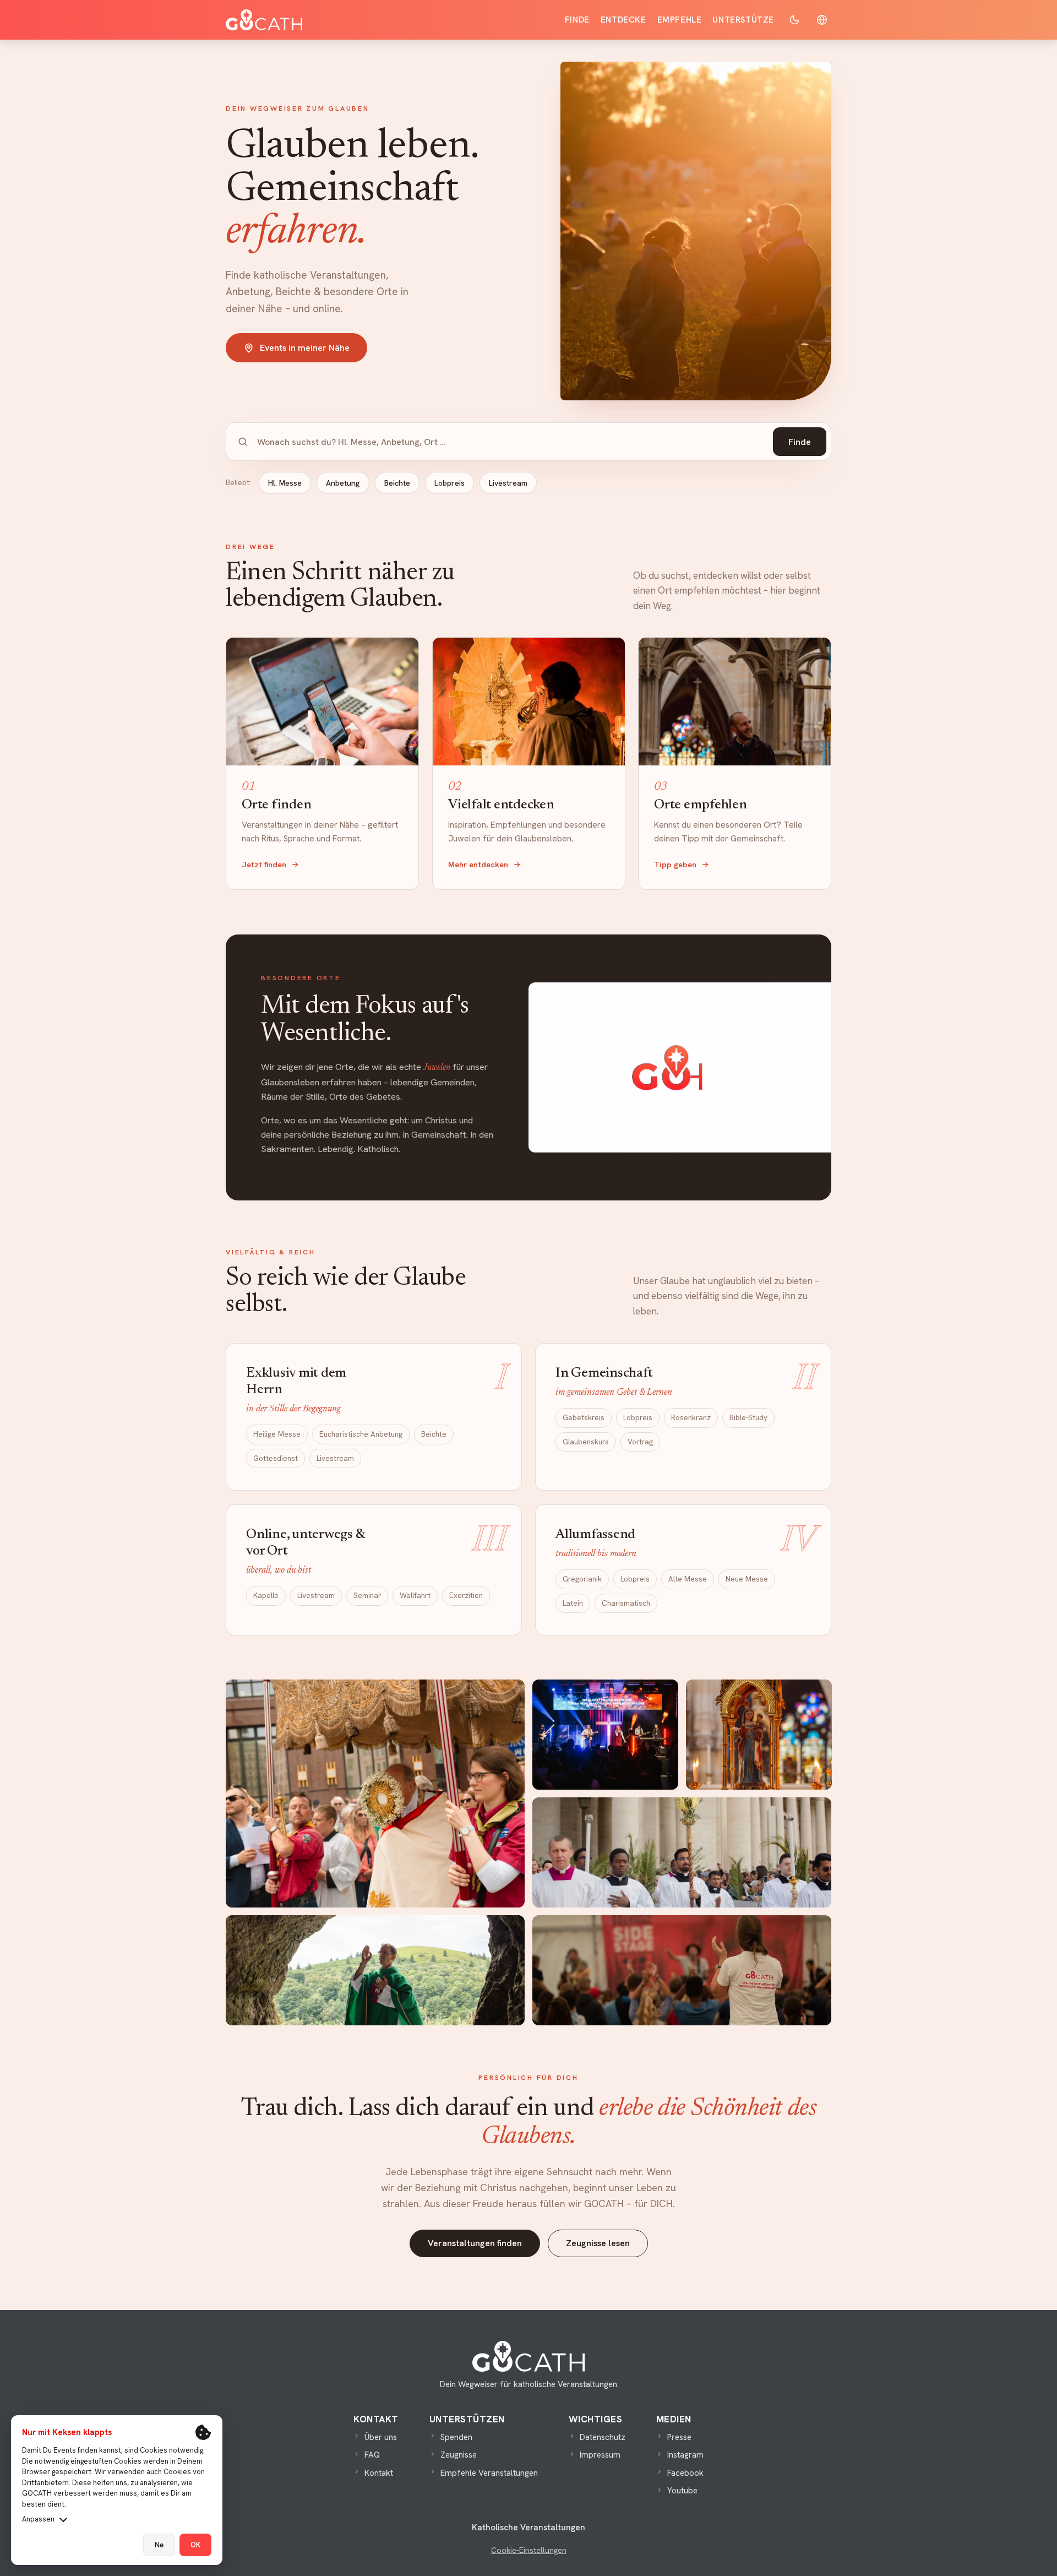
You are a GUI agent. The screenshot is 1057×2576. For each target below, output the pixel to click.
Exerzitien (466, 1595)
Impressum (600, 2455)
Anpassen (38, 2519)
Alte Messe (688, 1579)
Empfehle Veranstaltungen (489, 2473)
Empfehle (680, 20)
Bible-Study (748, 1417)
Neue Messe (747, 1579)
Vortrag (640, 1442)
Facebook (685, 2473)
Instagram (685, 2455)
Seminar (367, 1595)
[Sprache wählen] (822, 20)
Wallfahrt (415, 1595)
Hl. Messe (285, 483)
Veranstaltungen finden (475, 2243)
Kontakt (379, 2473)
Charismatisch (626, 1602)
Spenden (456, 2437)
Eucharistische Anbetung (361, 1434)
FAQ (372, 2455)
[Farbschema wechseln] (794, 20)
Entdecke (623, 20)
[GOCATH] (264, 20)
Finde (577, 20)
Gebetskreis (584, 1417)
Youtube (682, 2491)
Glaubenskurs (586, 1442)
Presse (679, 2437)
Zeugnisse (459, 2455)
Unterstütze (743, 20)
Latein (573, 1602)
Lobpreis (450, 483)
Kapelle (266, 1595)
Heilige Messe (277, 1434)
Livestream (508, 483)
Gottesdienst (276, 1458)
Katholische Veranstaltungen (528, 2528)
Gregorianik (582, 1579)
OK (195, 2545)
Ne (159, 2545)
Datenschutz (603, 2437)
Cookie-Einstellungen (529, 2550)
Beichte (397, 483)
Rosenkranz (691, 1417)
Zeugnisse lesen (598, 2243)
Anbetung (343, 483)
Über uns (381, 2437)
